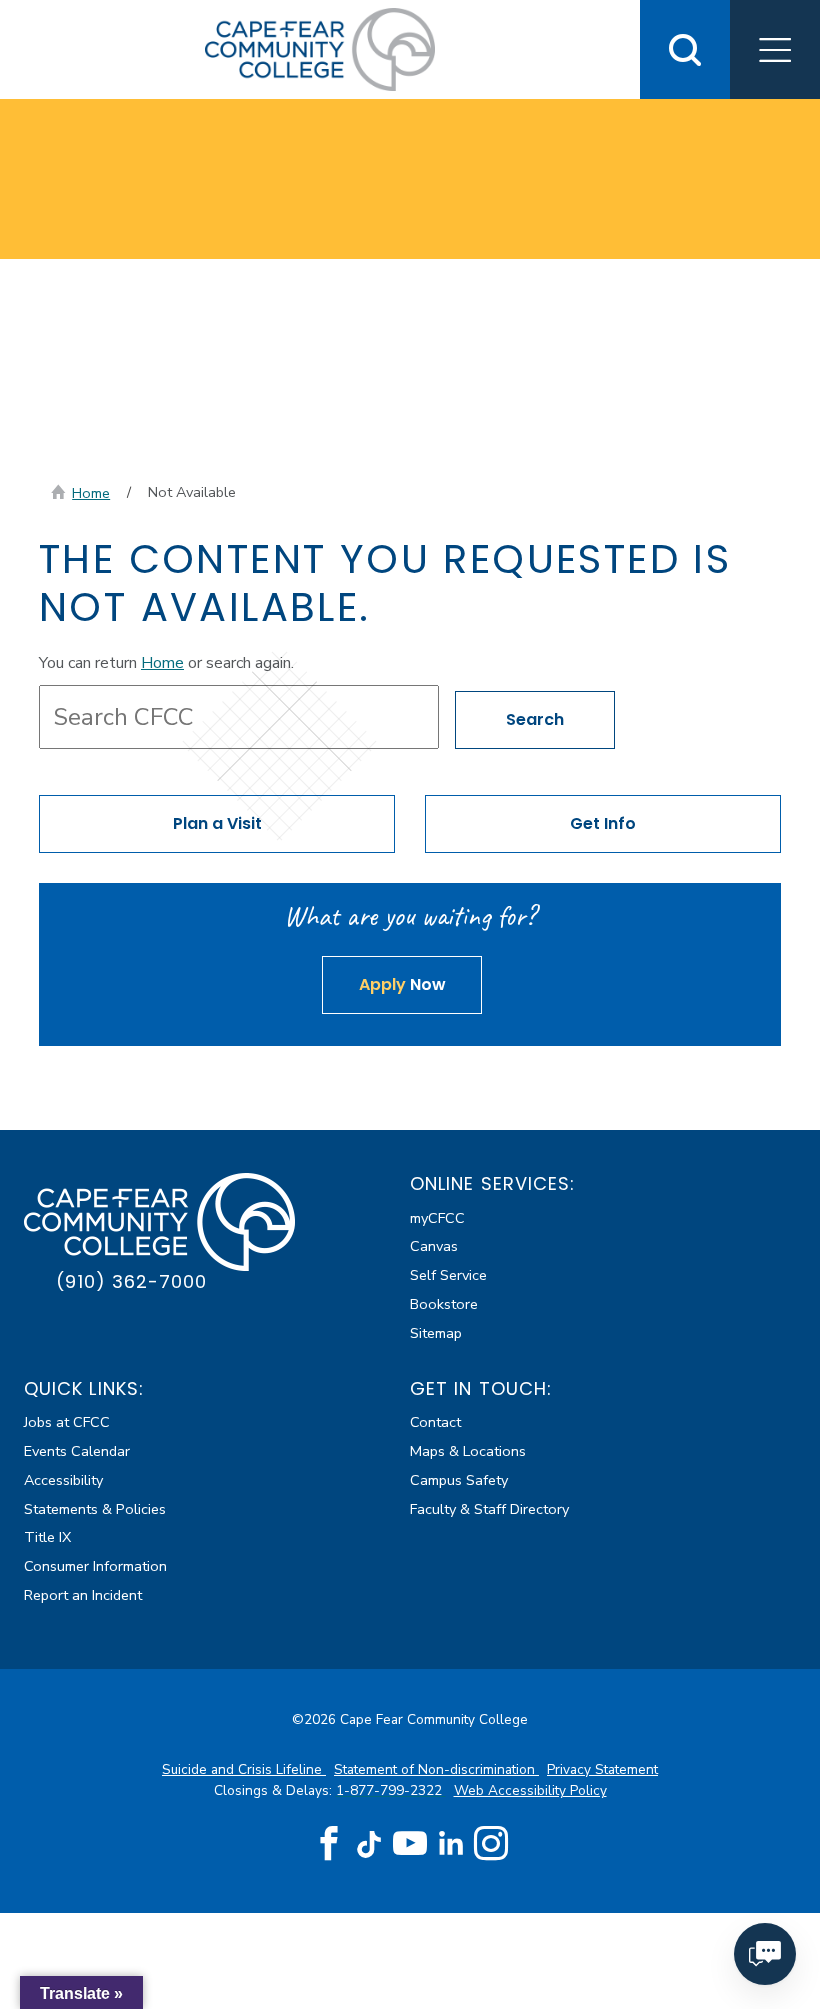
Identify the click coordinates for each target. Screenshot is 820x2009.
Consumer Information (95, 1566)
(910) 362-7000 (131, 1281)
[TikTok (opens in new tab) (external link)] (369, 1843)
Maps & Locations (468, 1451)
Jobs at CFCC (67, 1422)
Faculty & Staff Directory (489, 1509)
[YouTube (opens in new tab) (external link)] (410, 1844)
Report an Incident (83, 1595)
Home (91, 493)
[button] (775, 49)
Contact (435, 1422)
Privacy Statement (602, 1769)
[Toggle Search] (685, 49)
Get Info (603, 823)
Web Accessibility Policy (530, 1790)
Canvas (434, 1246)
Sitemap (436, 1333)
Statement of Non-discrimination (436, 1769)
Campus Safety (459, 1480)
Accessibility (63, 1480)
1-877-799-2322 (391, 1790)
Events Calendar (77, 1451)
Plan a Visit (217, 823)
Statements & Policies (95, 1509)
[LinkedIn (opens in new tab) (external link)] (450, 1843)
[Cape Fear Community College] (320, 48)
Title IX (47, 1537)
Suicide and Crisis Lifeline (244, 1769)
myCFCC (437, 1218)
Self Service (448, 1275)
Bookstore (444, 1304)
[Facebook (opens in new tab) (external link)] (329, 1844)
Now (402, 984)
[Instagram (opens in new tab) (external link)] (491, 1844)
